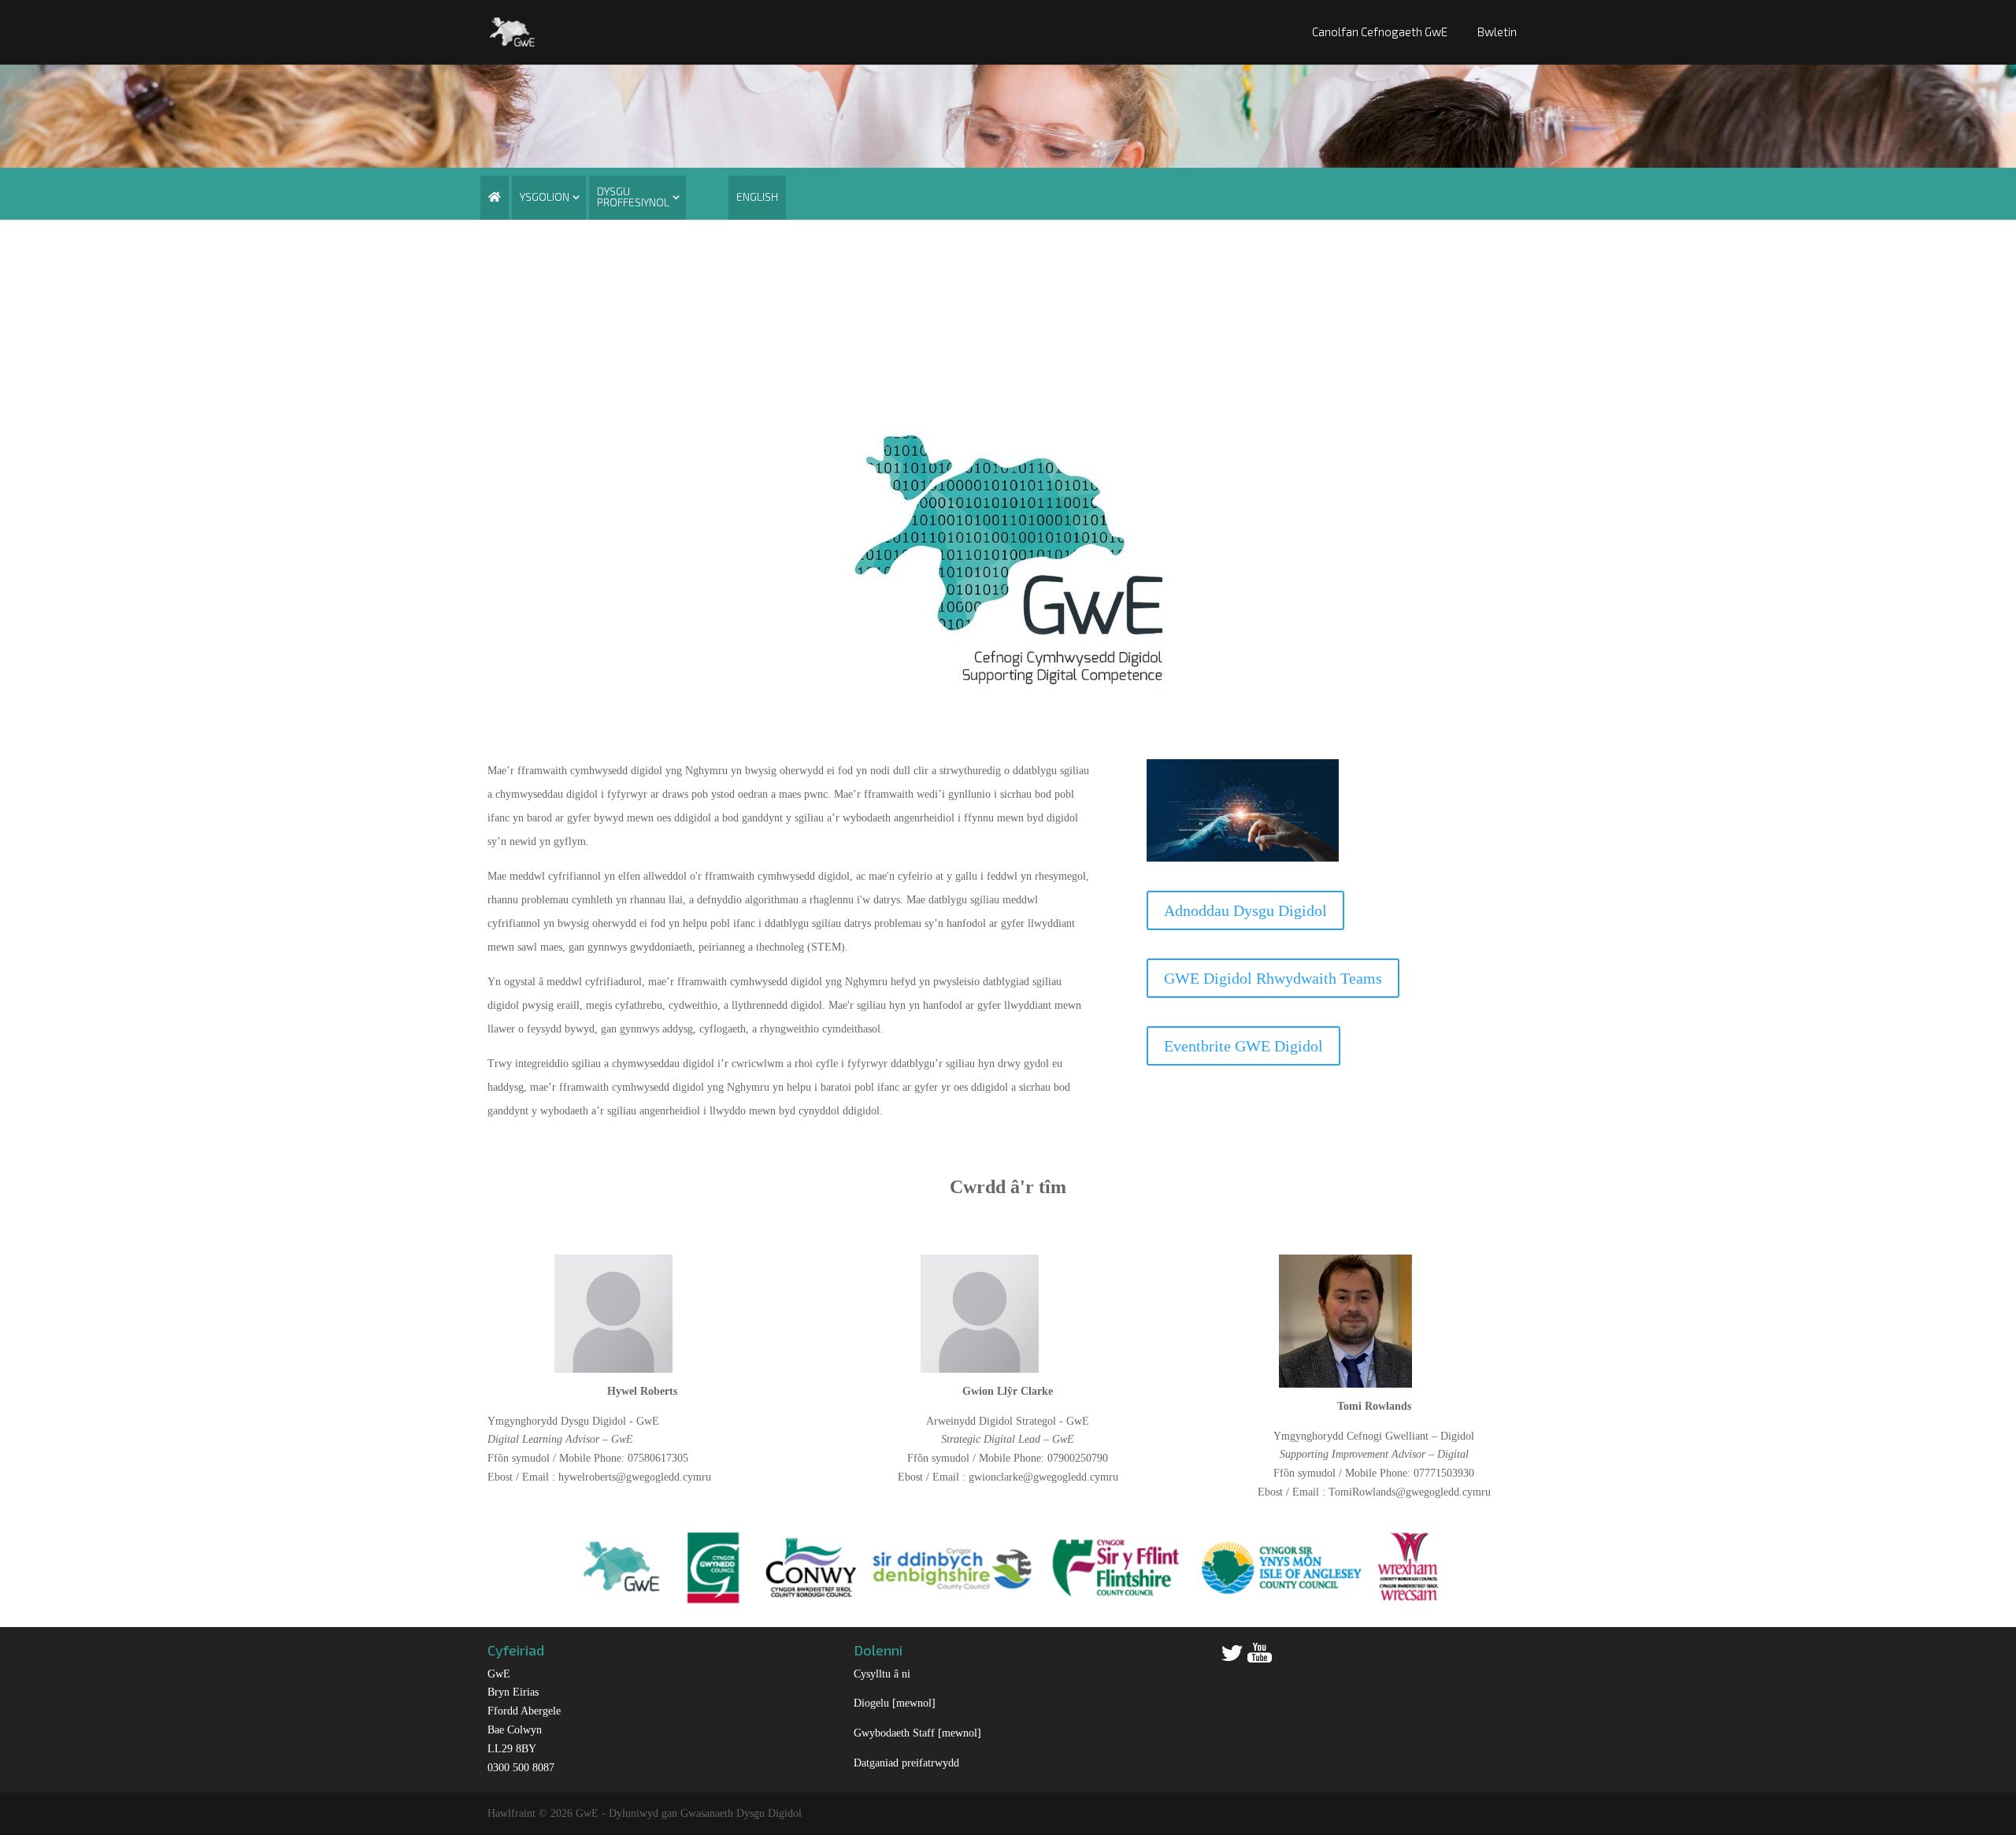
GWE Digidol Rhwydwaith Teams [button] (1273, 978)
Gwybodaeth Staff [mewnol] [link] (917, 1733)
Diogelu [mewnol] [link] (895, 1703)
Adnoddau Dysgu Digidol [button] (1245, 910)
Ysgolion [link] (545, 196)
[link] (512, 30)
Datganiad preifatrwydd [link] (906, 1763)
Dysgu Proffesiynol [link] (633, 196)
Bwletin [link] (1497, 32)
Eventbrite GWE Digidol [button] (1243, 1046)
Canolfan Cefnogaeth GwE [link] (1380, 32)
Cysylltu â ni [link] (882, 1674)
